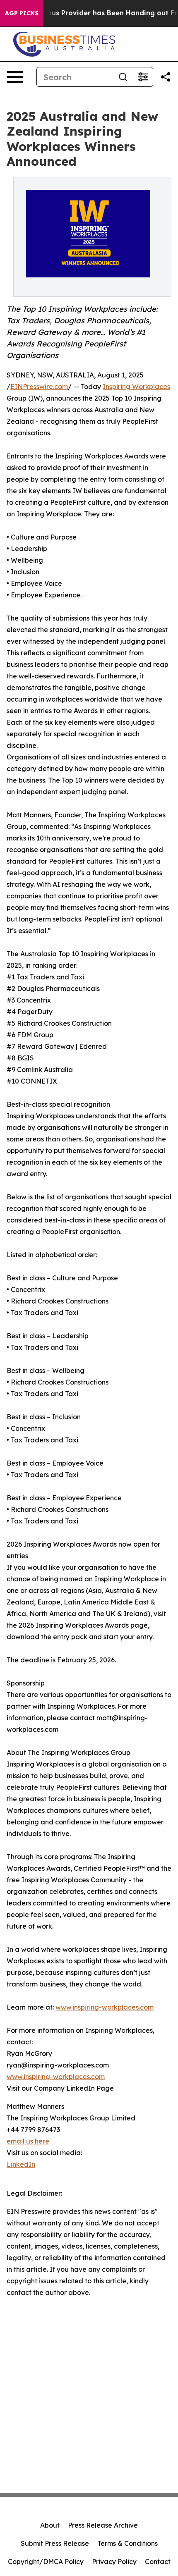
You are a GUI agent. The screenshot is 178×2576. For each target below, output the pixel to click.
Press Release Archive (103, 2525)
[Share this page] (166, 77)
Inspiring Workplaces (136, 387)
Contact (158, 2562)
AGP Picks (22, 13)
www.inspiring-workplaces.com (105, 2007)
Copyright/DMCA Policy (46, 2562)
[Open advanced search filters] (143, 77)
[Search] (123, 77)
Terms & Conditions (127, 2543)
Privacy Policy (114, 2562)
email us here (28, 2141)
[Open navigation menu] (15, 77)
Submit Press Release (55, 2543)
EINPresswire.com (39, 387)
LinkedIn (21, 2164)
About (50, 2525)
